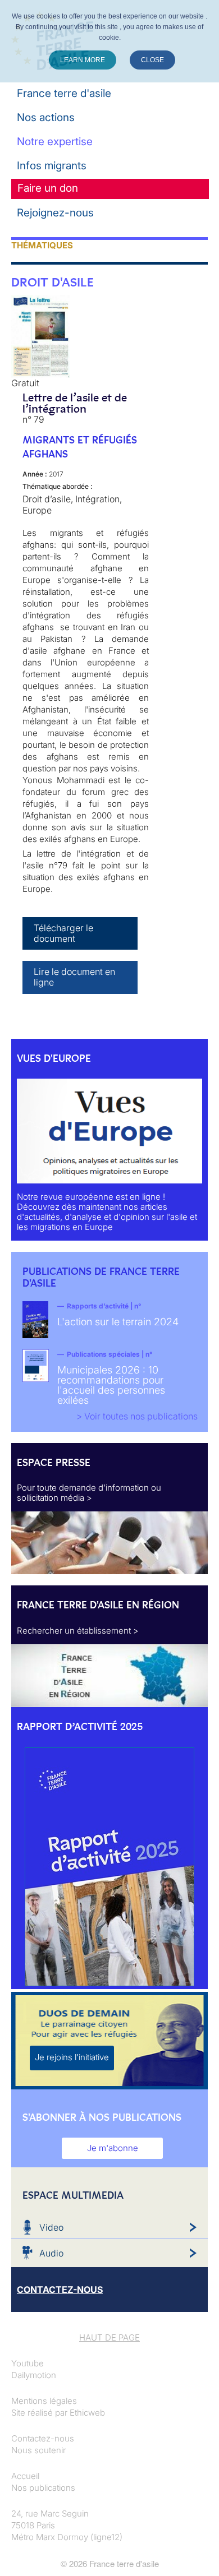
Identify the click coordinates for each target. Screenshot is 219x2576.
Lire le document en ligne (74, 977)
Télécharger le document (63, 933)
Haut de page (109, 2337)
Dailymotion (34, 2375)
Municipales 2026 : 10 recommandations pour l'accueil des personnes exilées (111, 1385)
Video (51, 2227)
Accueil (25, 2476)
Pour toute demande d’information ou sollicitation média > (89, 1493)
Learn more (83, 60)
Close (152, 60)
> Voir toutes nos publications (137, 1416)
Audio (51, 2253)
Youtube (28, 2363)
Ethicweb (87, 2413)
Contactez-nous (43, 2438)
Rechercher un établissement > (78, 1631)
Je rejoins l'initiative (72, 2057)
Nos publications (43, 2488)
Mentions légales (44, 2401)
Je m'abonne (113, 2148)
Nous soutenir (38, 2450)
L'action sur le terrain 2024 (118, 1322)
